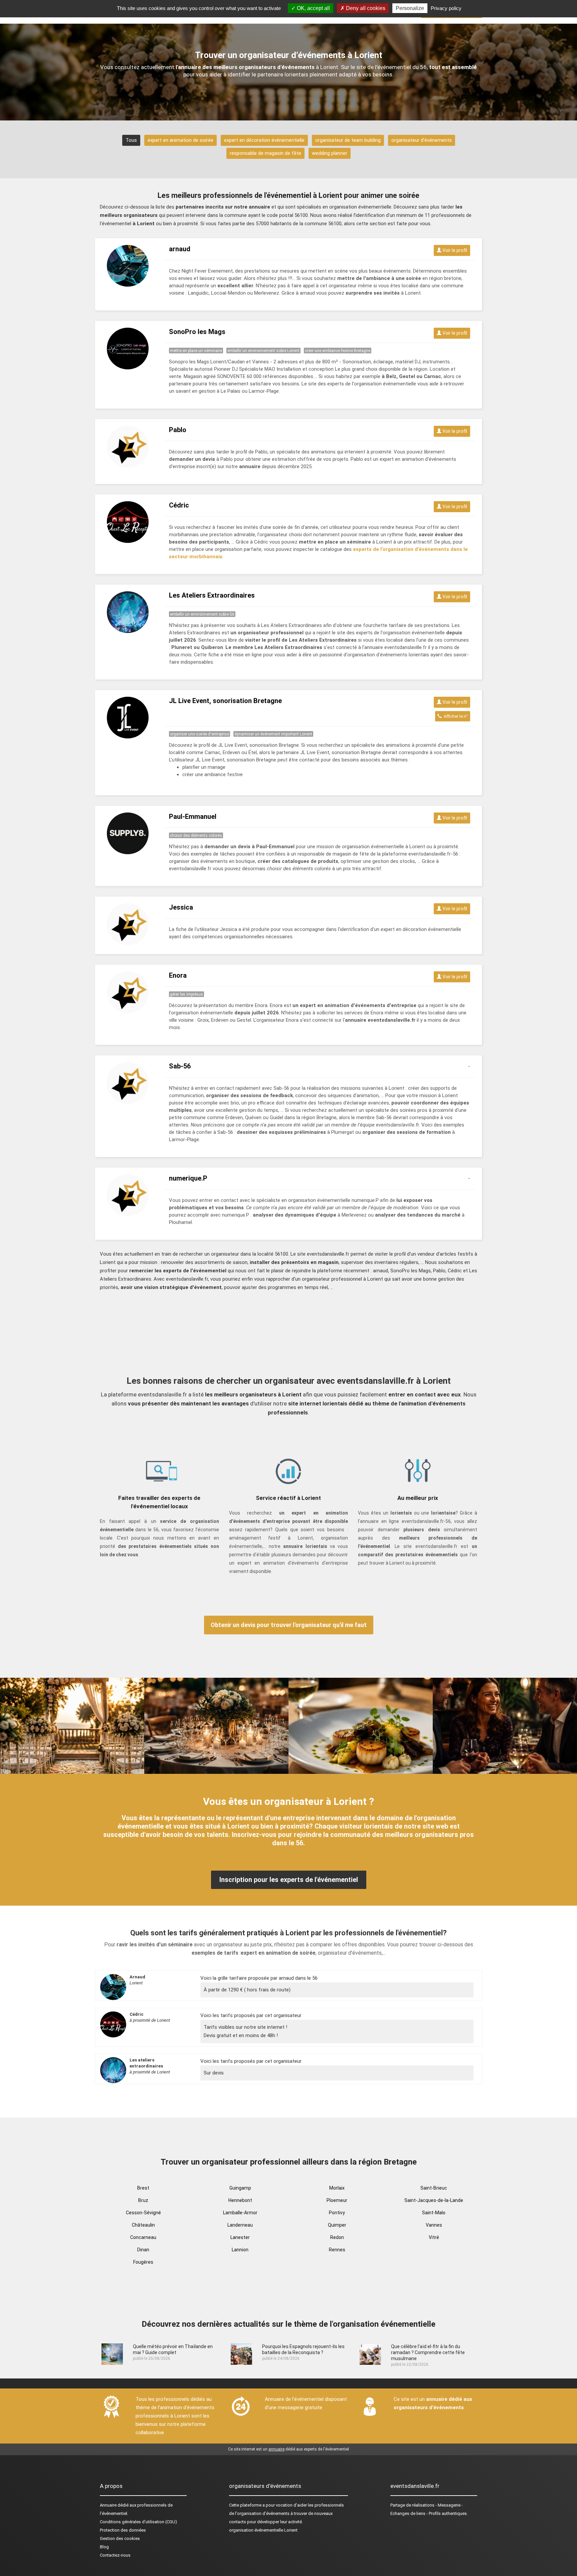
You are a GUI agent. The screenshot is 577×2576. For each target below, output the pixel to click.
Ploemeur (337, 2200)
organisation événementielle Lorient (263, 2530)
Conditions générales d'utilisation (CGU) (138, 2522)
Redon (337, 2237)
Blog (104, 2547)
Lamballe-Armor (240, 2213)
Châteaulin (143, 2225)
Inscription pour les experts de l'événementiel (289, 1880)
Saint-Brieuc (434, 2188)
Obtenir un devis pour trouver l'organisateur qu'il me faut (289, 1625)
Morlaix (337, 2188)
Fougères (143, 2262)
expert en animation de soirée (180, 140)
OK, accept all (313, 8)
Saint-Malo (434, 2213)
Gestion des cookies (120, 2538)
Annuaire (108, 2505)
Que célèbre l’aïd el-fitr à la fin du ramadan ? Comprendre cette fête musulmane (428, 2352)
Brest (143, 2188)
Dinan (143, 2250)
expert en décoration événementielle (264, 140)
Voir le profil (454, 250)
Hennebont (240, 2200)
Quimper (337, 2225)
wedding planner (330, 153)
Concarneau (143, 2237)
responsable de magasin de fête (265, 153)
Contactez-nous (115, 2555)
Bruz (143, 2200)
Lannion (240, 2250)
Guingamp (240, 2188)
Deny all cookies (365, 8)
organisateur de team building (348, 140)
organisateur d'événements (422, 140)
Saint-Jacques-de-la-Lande (434, 2200)
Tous (131, 140)
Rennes (337, 2250)
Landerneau (240, 2225)
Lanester (240, 2237)
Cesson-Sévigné (143, 2213)
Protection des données (123, 2530)
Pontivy (337, 2213)
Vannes (434, 2225)
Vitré (434, 2237)
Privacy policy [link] (446, 8)
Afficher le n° (455, 716)
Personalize (410, 8)
